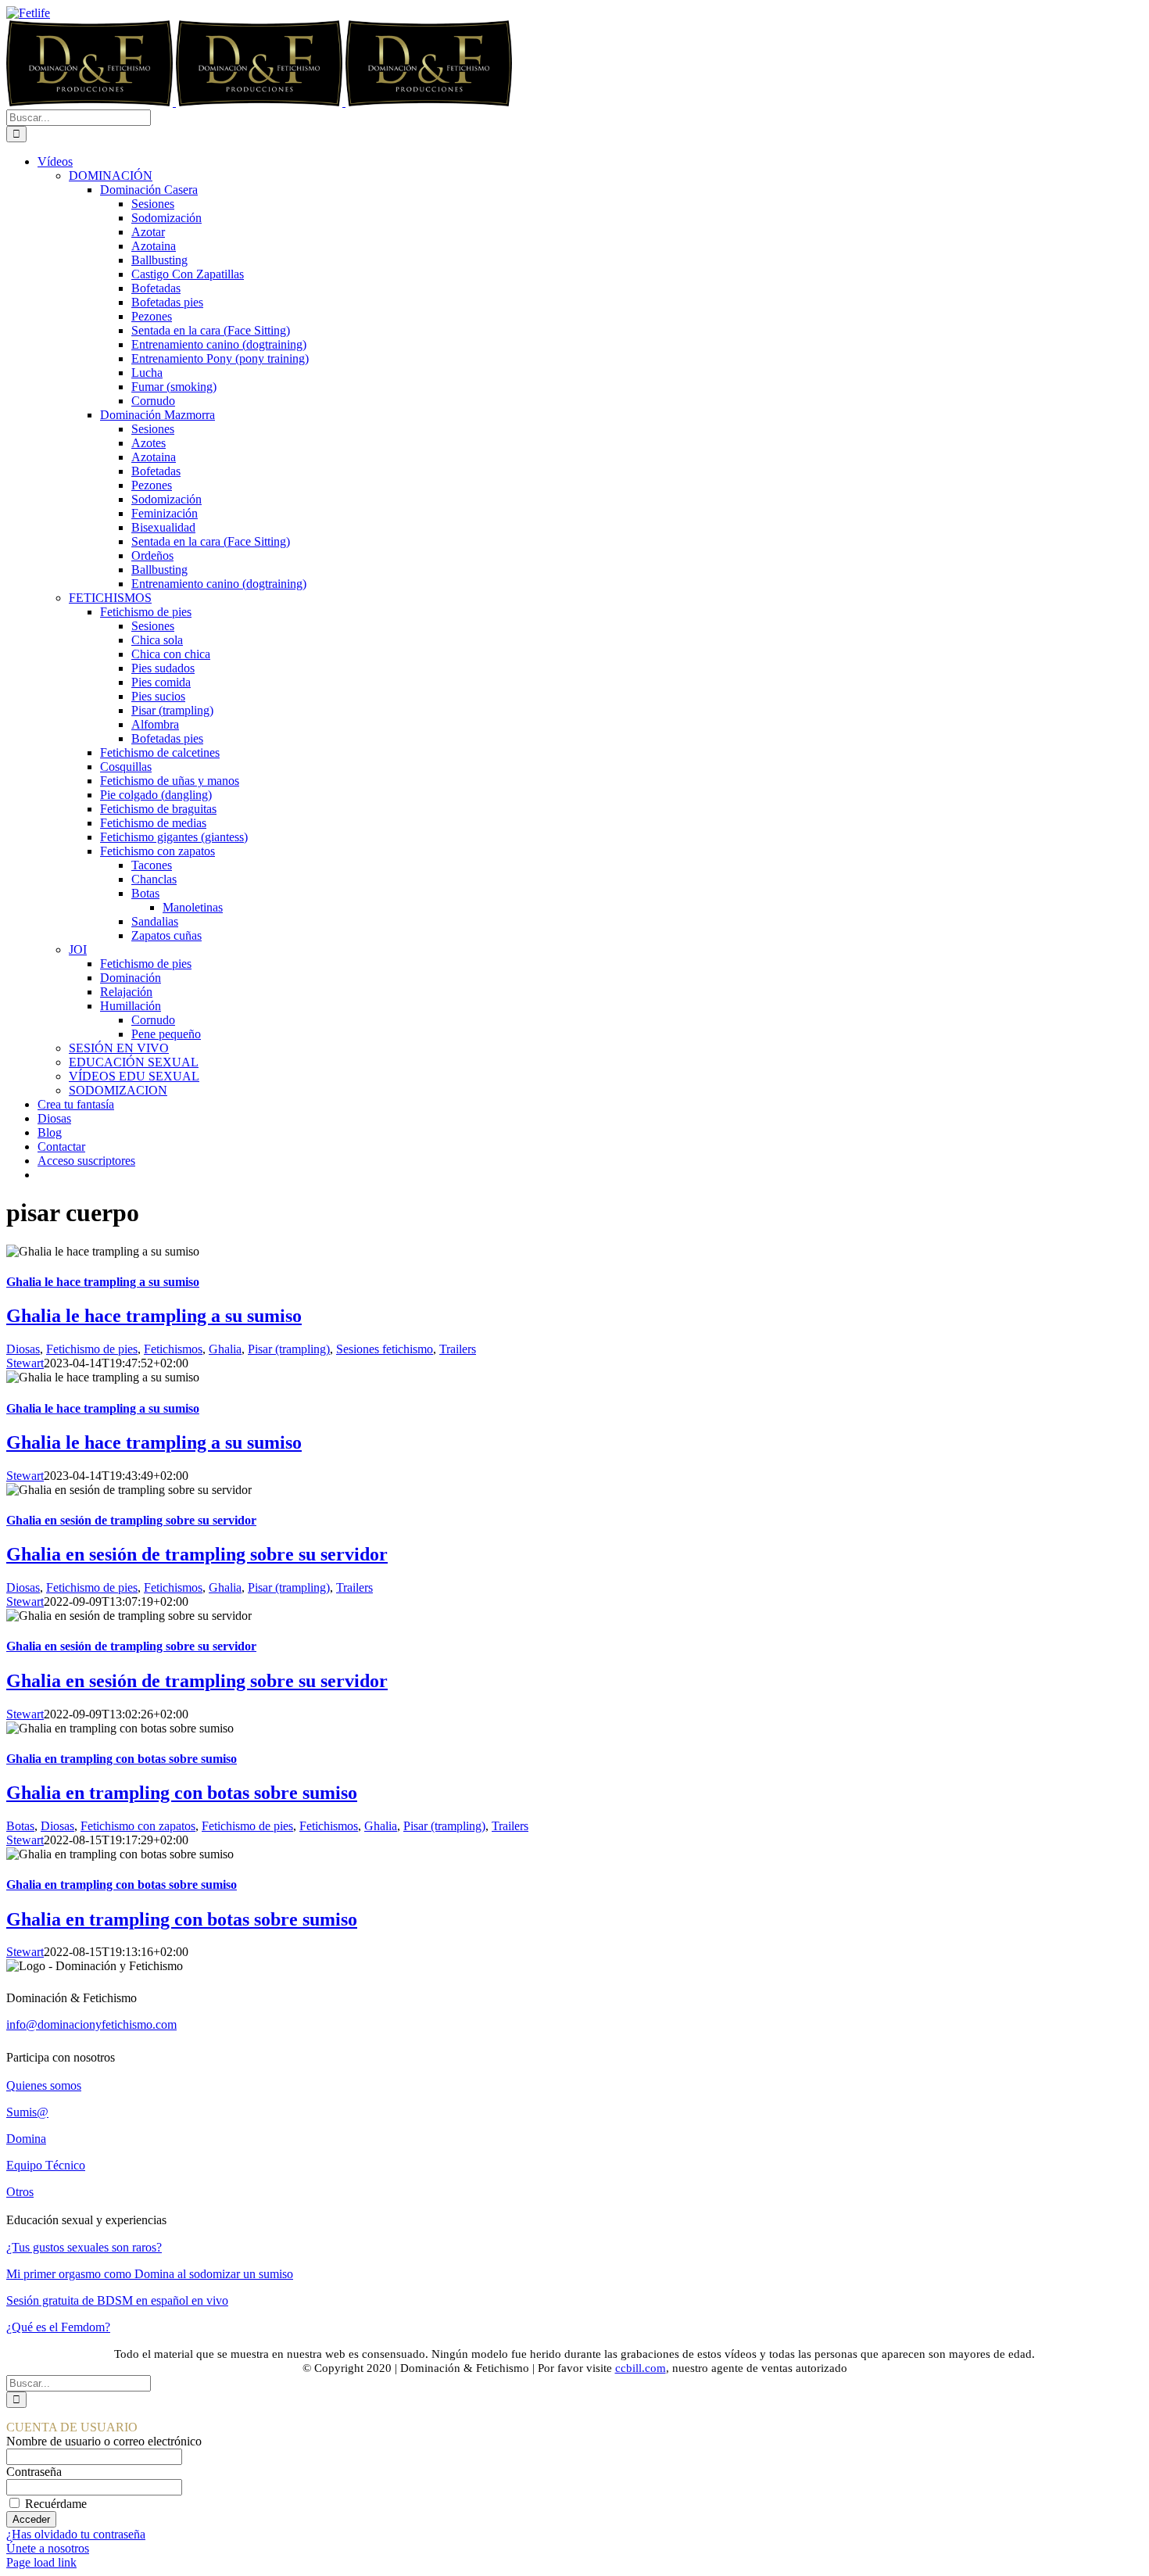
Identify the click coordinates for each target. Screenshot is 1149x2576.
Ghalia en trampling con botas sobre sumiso (122, 1759)
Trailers (458, 1349)
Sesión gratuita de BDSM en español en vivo (117, 2300)
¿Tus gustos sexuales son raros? (84, 2247)
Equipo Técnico (46, 2165)
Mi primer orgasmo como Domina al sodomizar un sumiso (150, 2274)
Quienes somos (44, 2085)
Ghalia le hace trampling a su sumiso (103, 1282)
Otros (20, 2192)
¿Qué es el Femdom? (58, 2327)
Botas (20, 1826)
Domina (26, 2139)
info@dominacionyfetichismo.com (91, 2024)
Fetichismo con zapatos (138, 1826)
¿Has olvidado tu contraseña (76, 2534)
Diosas (23, 1349)
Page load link (41, 2562)
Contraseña (34, 2472)
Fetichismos (173, 1349)
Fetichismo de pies (92, 1349)
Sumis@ (27, 2112)
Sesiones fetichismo (385, 1349)
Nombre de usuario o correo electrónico (104, 2441)
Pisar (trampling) (289, 1349)
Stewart (25, 1363)
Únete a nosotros (48, 2548)
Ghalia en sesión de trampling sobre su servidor (131, 1520)
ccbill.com (641, 2368)
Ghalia (225, 1349)
